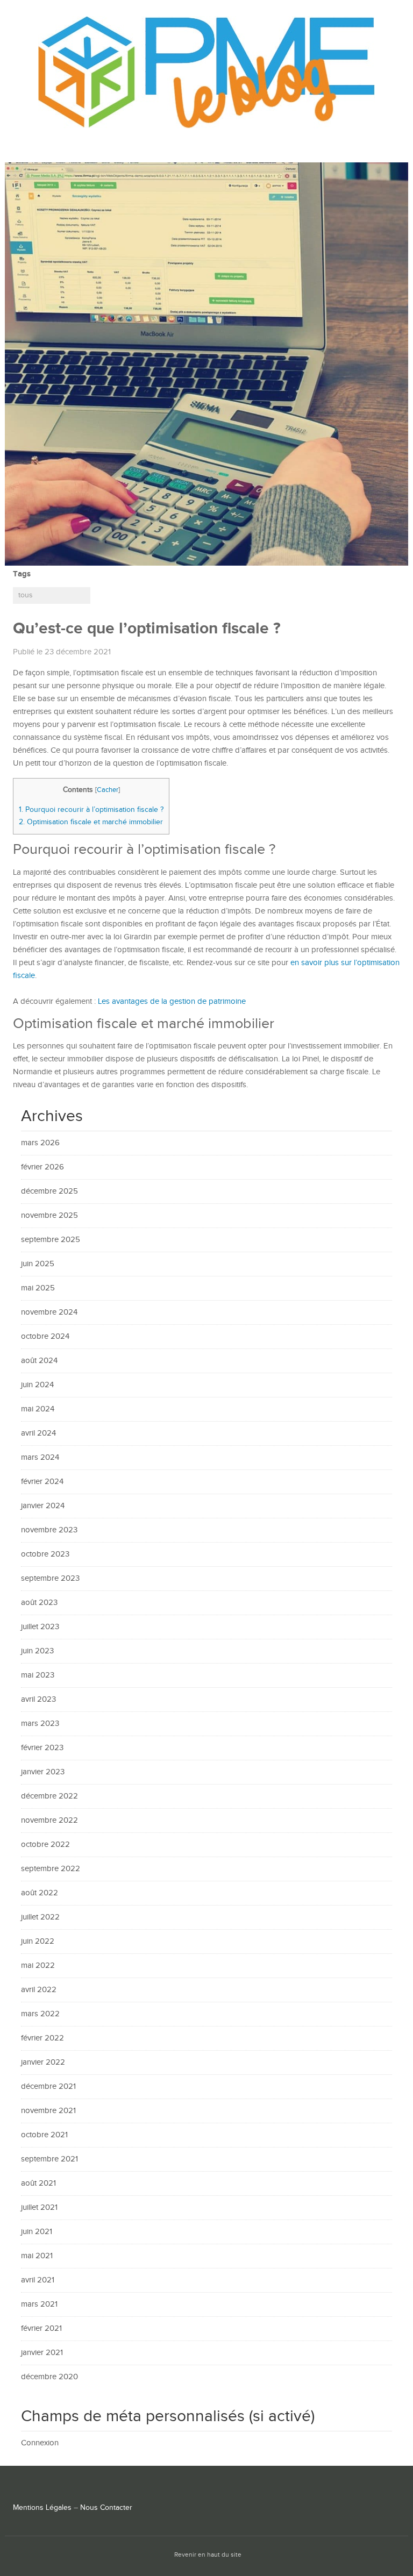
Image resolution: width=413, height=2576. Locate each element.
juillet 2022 (40, 1917)
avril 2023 (38, 1699)
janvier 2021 (42, 2353)
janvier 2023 (43, 1772)
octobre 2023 (45, 1554)
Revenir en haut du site (208, 2555)
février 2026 (42, 1167)
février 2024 (42, 1482)
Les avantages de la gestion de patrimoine (172, 1001)
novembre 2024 (49, 1312)
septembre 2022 (51, 1869)
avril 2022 (39, 1990)
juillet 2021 (39, 2207)
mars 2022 (40, 2014)
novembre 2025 (49, 1215)
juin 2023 (37, 1651)
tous (26, 595)
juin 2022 (38, 1941)
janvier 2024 (43, 1506)
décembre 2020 (49, 2377)
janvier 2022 (43, 2062)
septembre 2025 (51, 1240)
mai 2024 (38, 1409)
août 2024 (39, 1361)
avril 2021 (38, 2280)
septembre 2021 (49, 2159)
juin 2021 (37, 2232)
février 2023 (42, 1748)
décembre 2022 (49, 1796)
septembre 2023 (50, 1578)
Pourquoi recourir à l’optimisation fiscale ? (91, 809)
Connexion (40, 2443)
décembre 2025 (49, 1191)
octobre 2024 (45, 1336)
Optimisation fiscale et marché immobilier (91, 822)
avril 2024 (38, 1433)
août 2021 (38, 2183)
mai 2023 (38, 1675)
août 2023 (39, 1603)
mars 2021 (39, 2304)
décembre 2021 (48, 2086)
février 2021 (41, 2328)
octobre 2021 (44, 2135)
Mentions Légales (42, 2508)
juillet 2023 (40, 1627)
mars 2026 (40, 1143)
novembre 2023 (49, 1530)
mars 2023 (40, 1724)
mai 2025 (38, 1288)
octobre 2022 (45, 1844)
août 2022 (40, 1893)
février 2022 (42, 2038)
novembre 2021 (48, 2111)
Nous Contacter (106, 2508)
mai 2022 (38, 1965)
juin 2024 (37, 1385)
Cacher (108, 790)
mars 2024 (40, 1457)
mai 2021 (37, 2256)
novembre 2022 (49, 1820)
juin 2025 (38, 1264)
